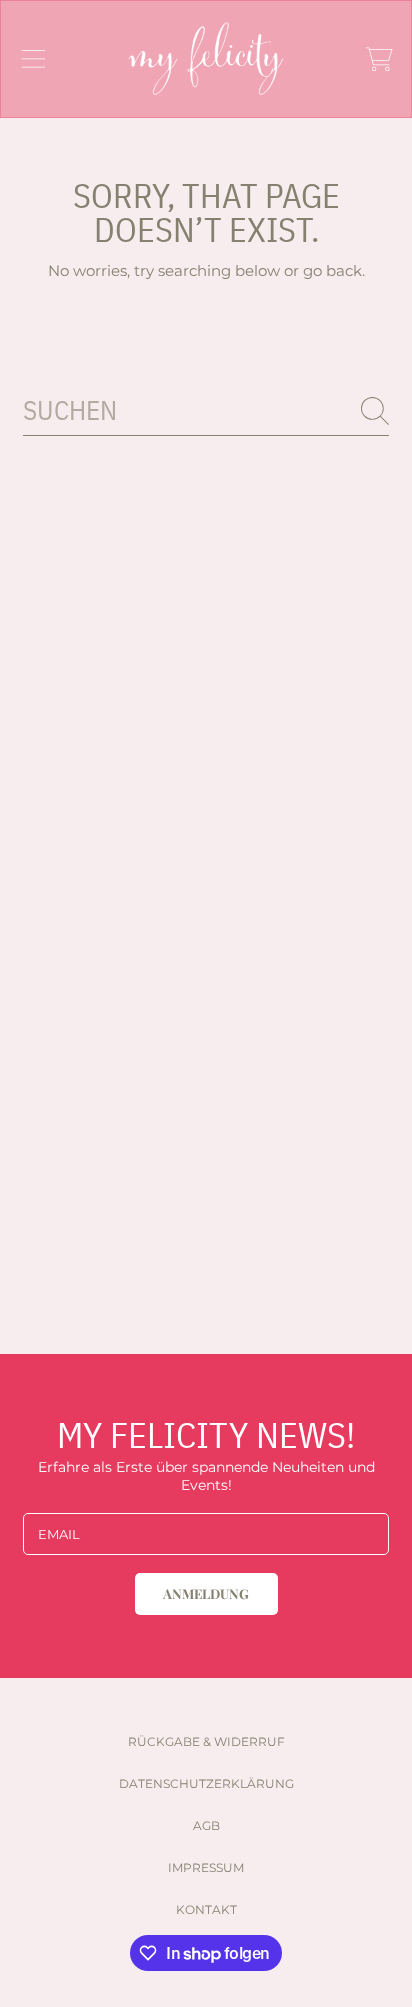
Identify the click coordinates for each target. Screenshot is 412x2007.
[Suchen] (375, 411)
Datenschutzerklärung (206, 1783)
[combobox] (206, 411)
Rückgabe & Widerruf (206, 1741)
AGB (206, 1825)
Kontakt (206, 1909)
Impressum (206, 1867)
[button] (33, 59)
